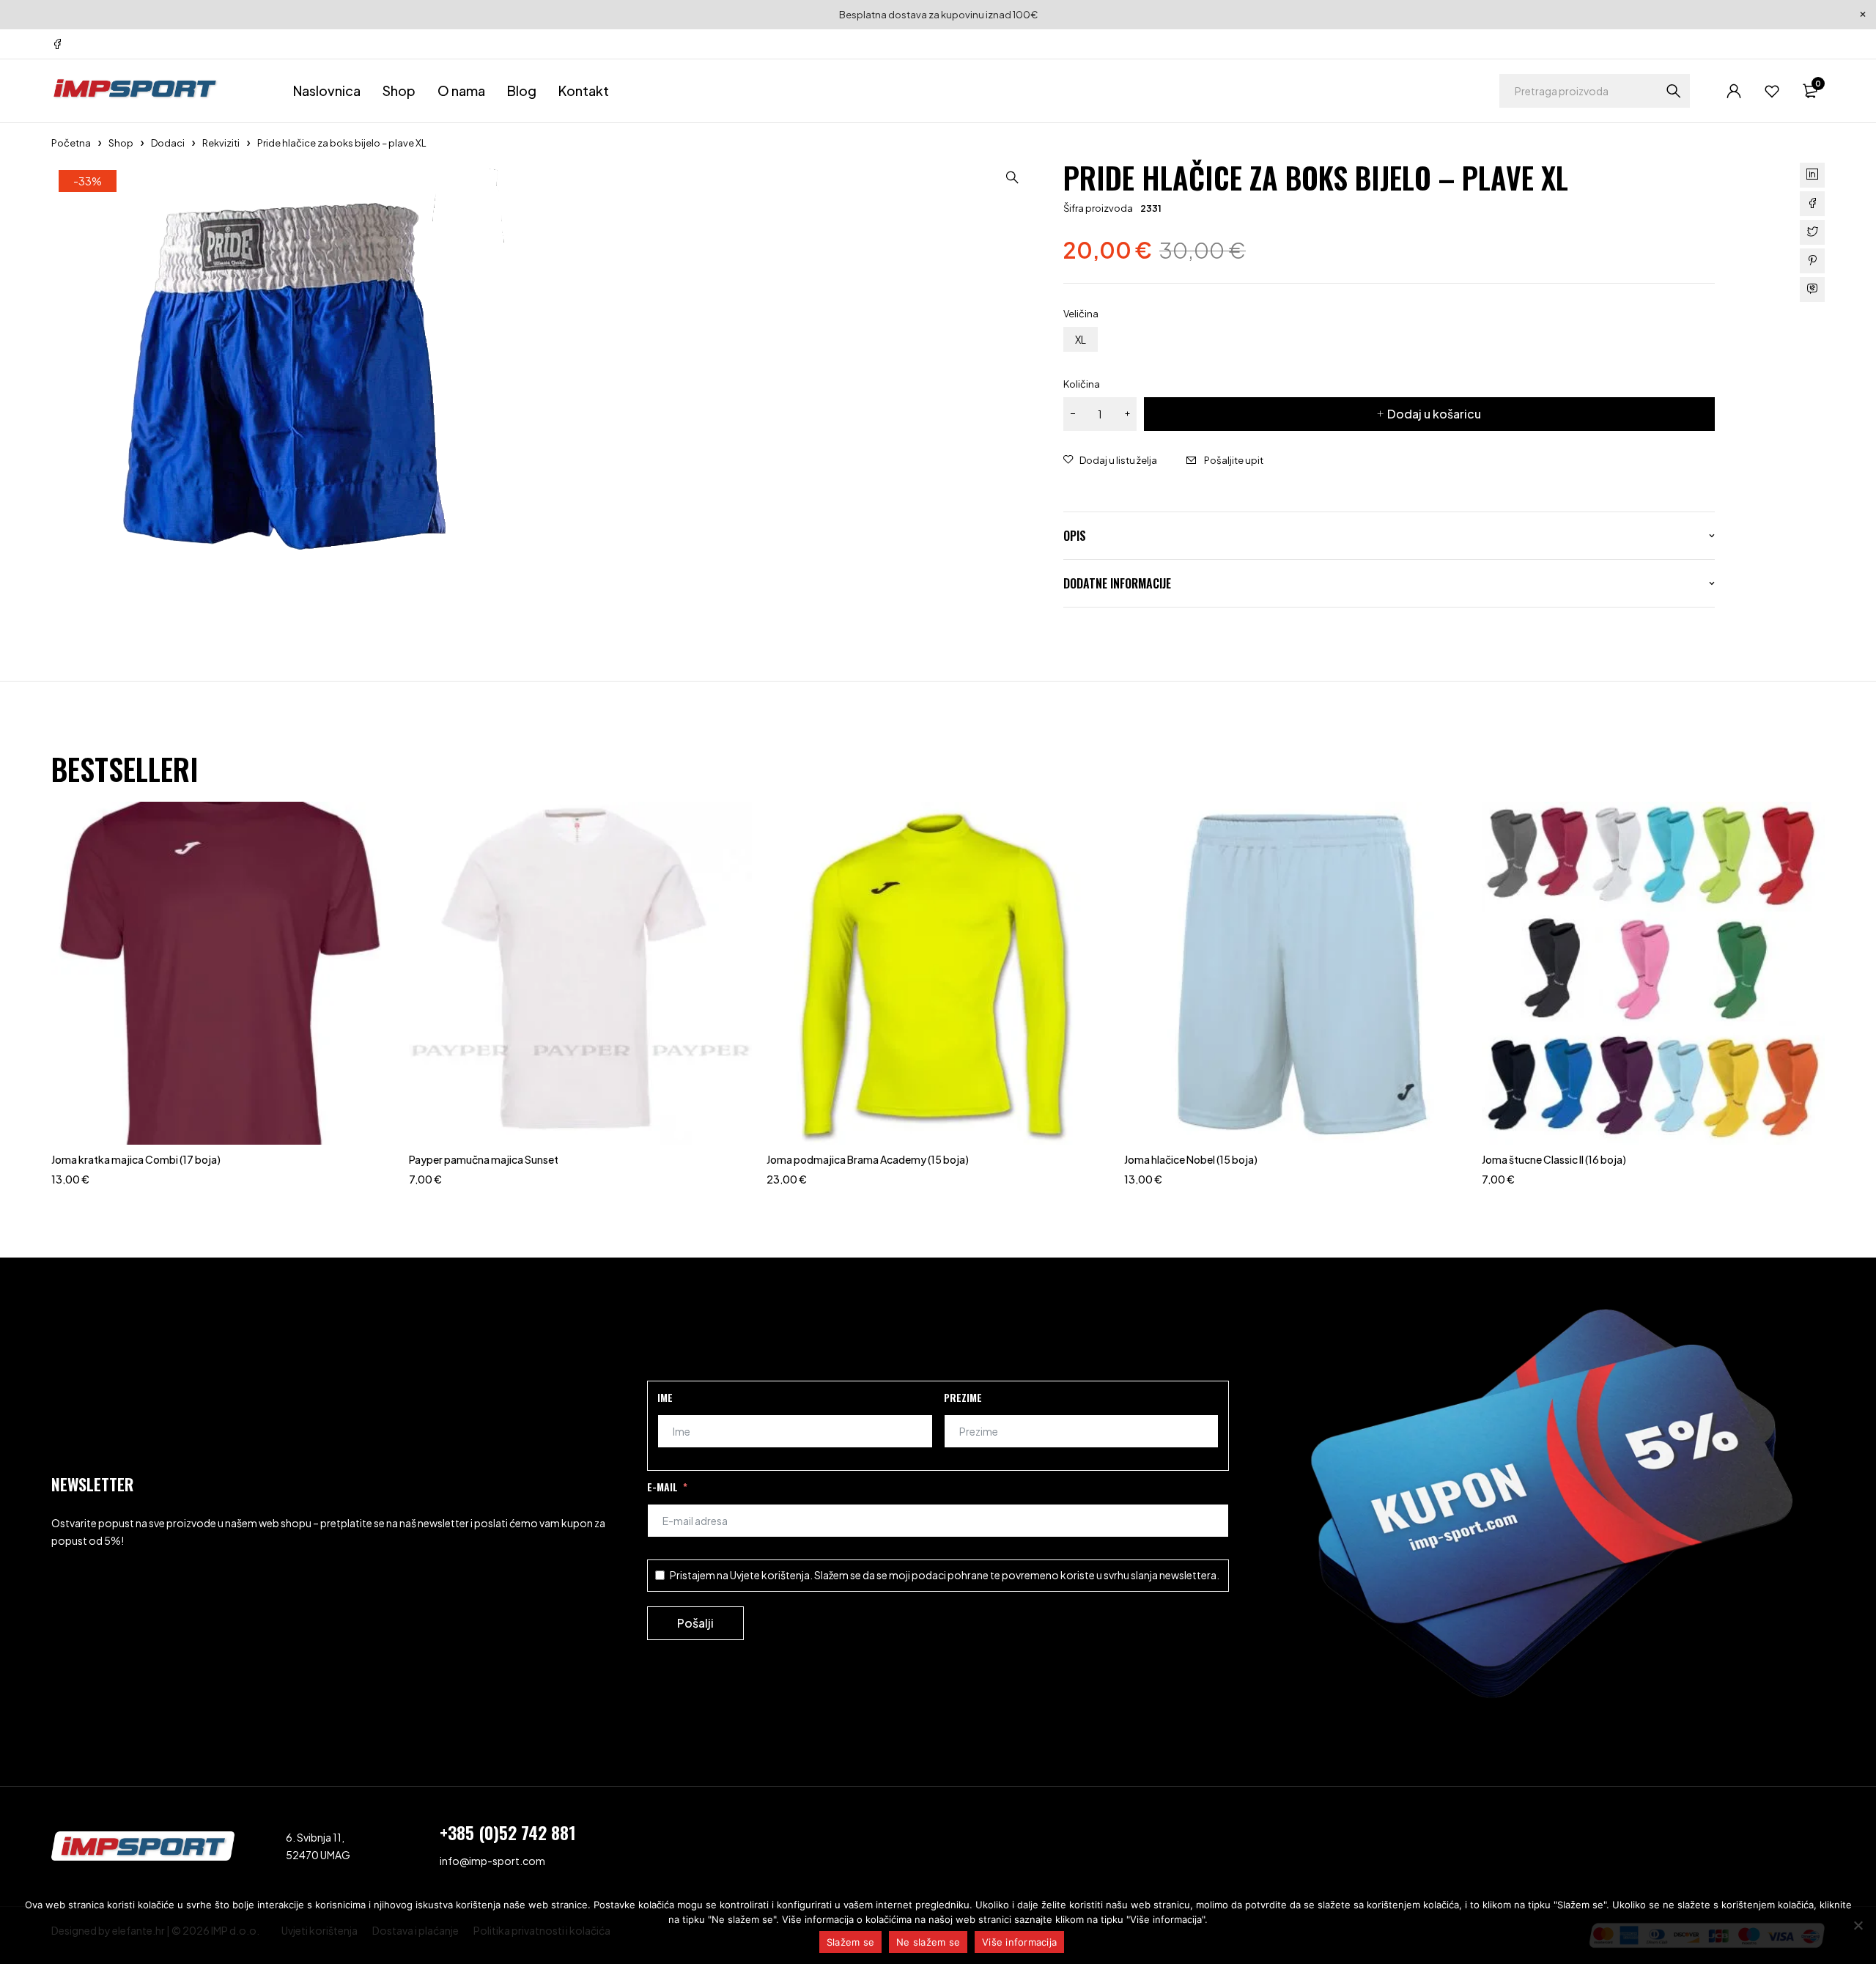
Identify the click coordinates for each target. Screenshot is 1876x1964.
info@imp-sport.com (492, 1861)
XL (1081, 339)
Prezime (963, 1397)
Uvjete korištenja (770, 1575)
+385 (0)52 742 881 (508, 1832)
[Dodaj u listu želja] (1110, 460)
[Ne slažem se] (1858, 1925)
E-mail (662, 1487)
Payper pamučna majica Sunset (484, 1159)
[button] (1012, 177)
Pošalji (695, 1623)
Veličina (1081, 314)
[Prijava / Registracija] (1734, 91)
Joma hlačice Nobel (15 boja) (1191, 1159)
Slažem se (850, 1942)
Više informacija (1019, 1942)
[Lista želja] (1772, 91)
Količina (1082, 384)
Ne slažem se (928, 1942)
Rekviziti (221, 143)
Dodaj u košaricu (1434, 414)
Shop (121, 143)
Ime (665, 1397)
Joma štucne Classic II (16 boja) (1554, 1159)
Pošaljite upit (1234, 460)
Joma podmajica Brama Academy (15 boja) (868, 1159)
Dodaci (168, 143)
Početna (71, 143)
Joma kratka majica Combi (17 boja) (136, 1159)
